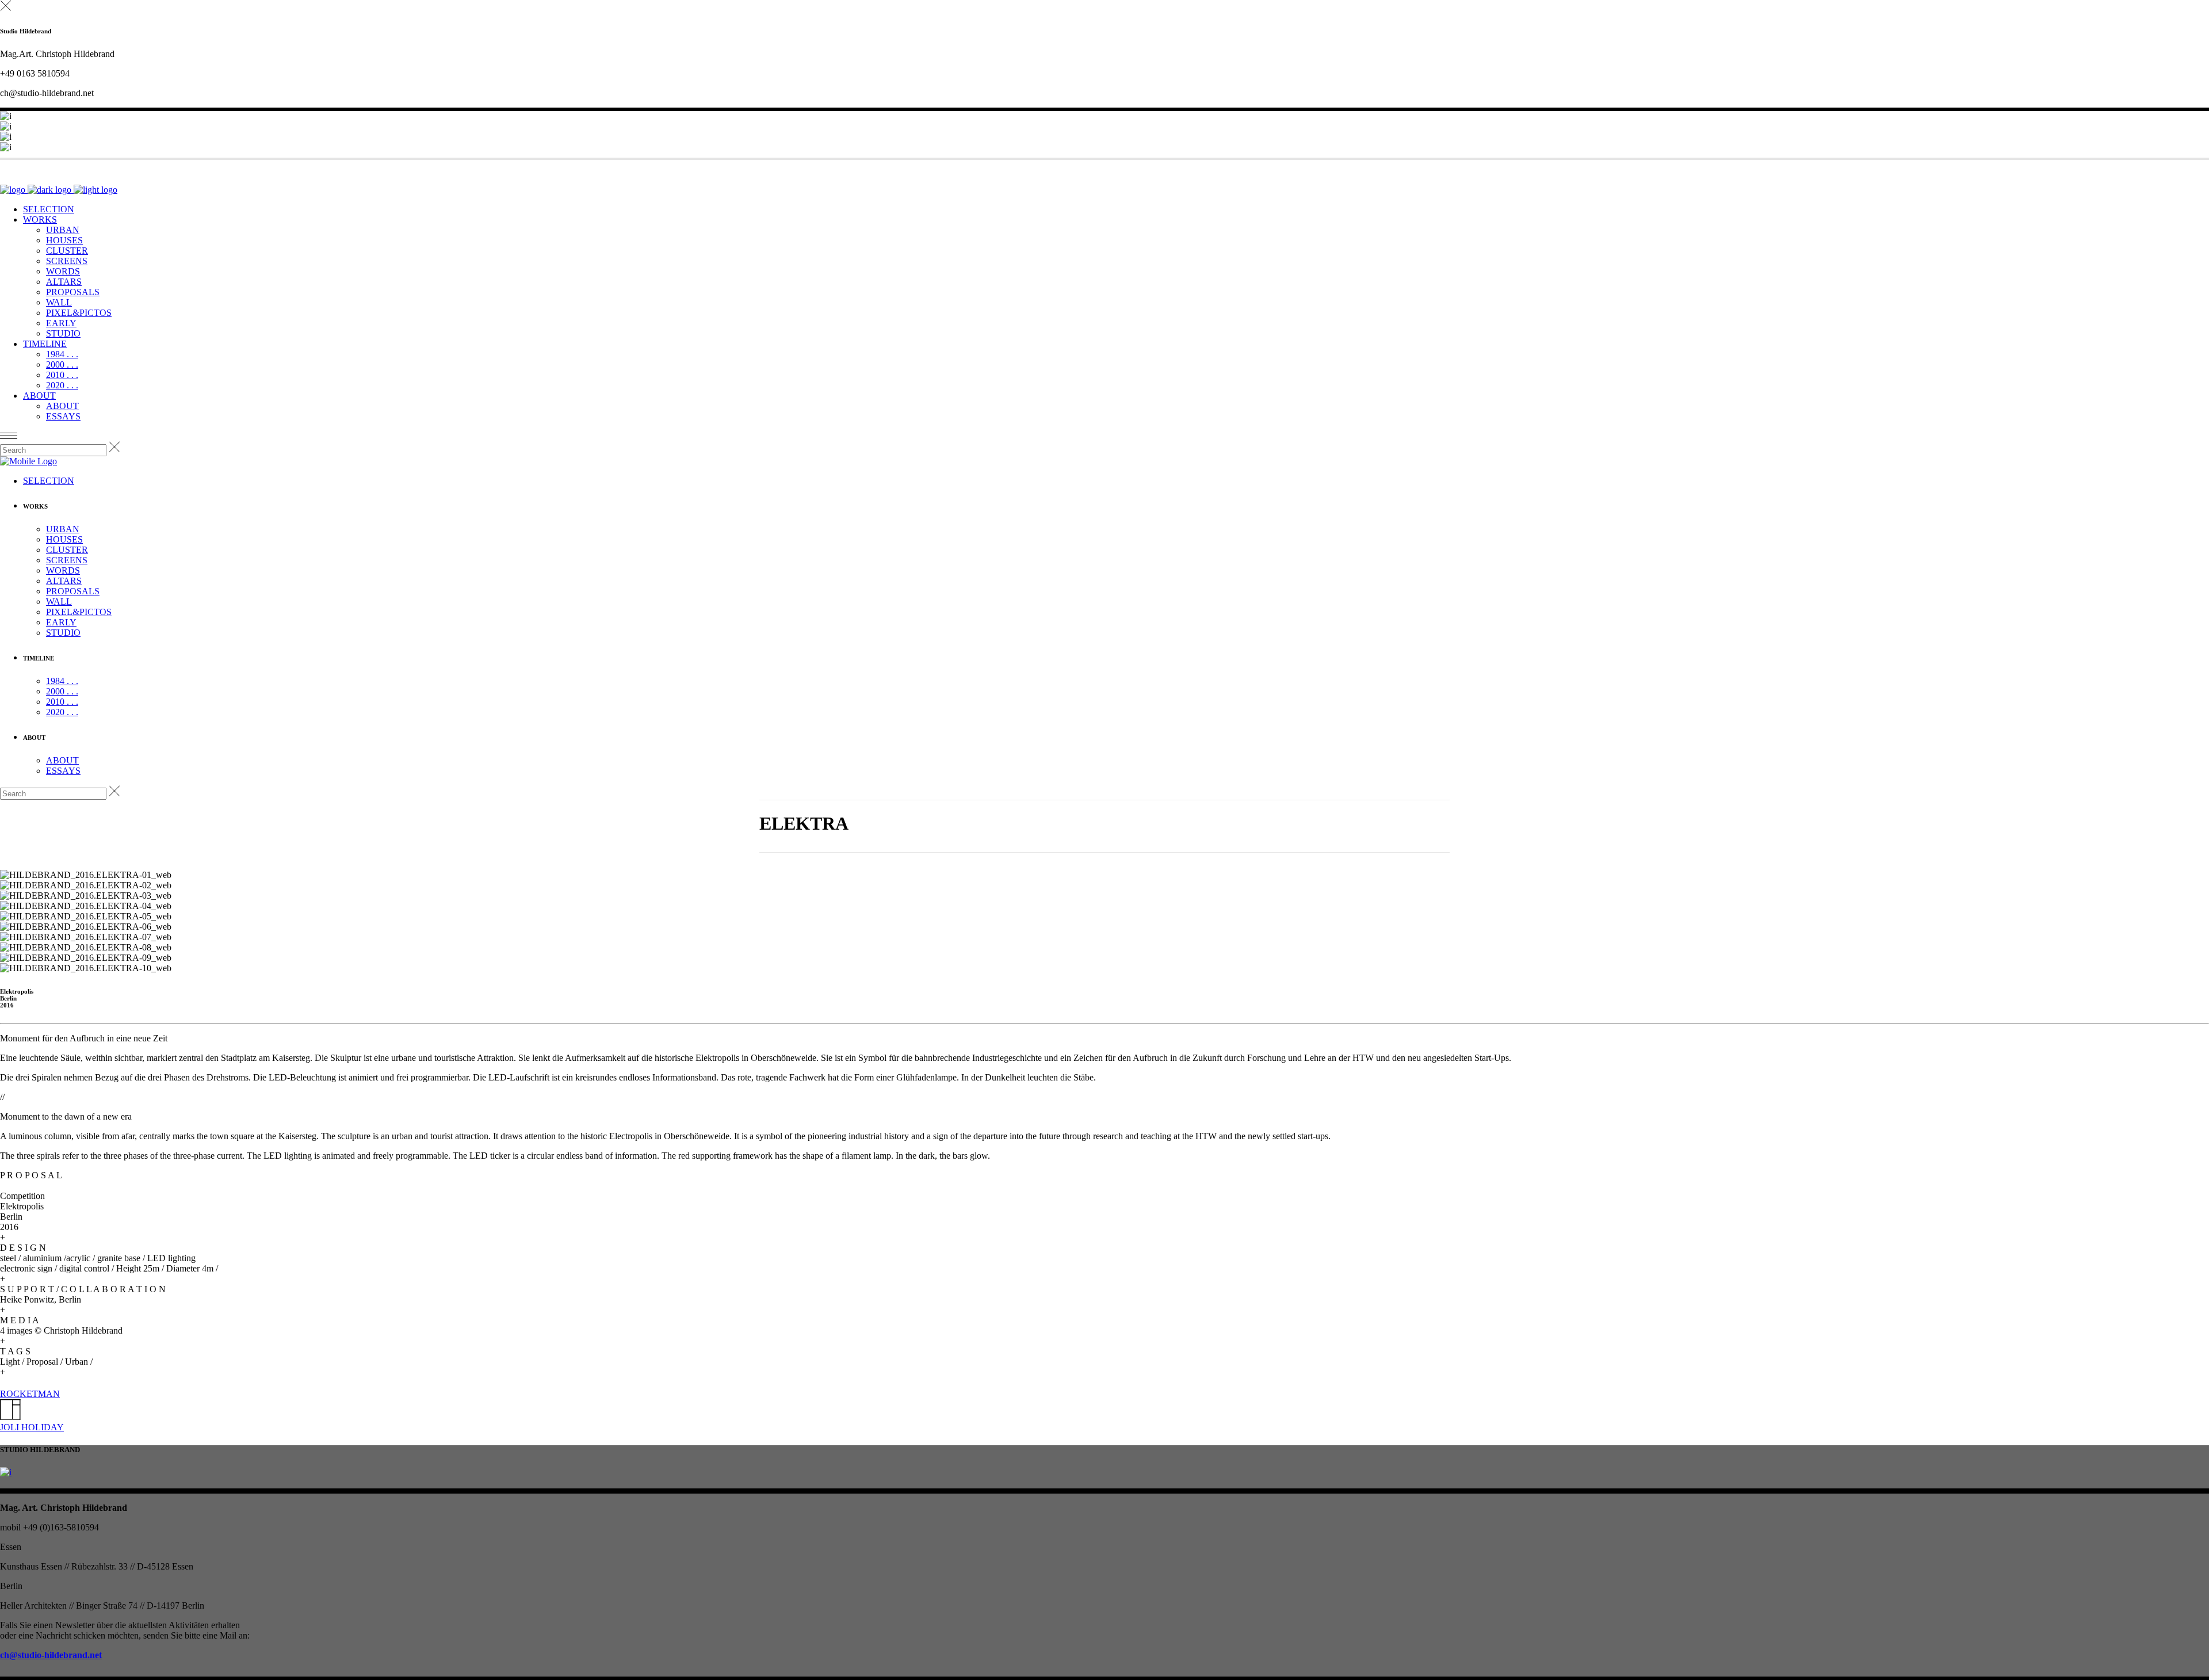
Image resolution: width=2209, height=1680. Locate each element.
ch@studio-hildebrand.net (51, 1655)
